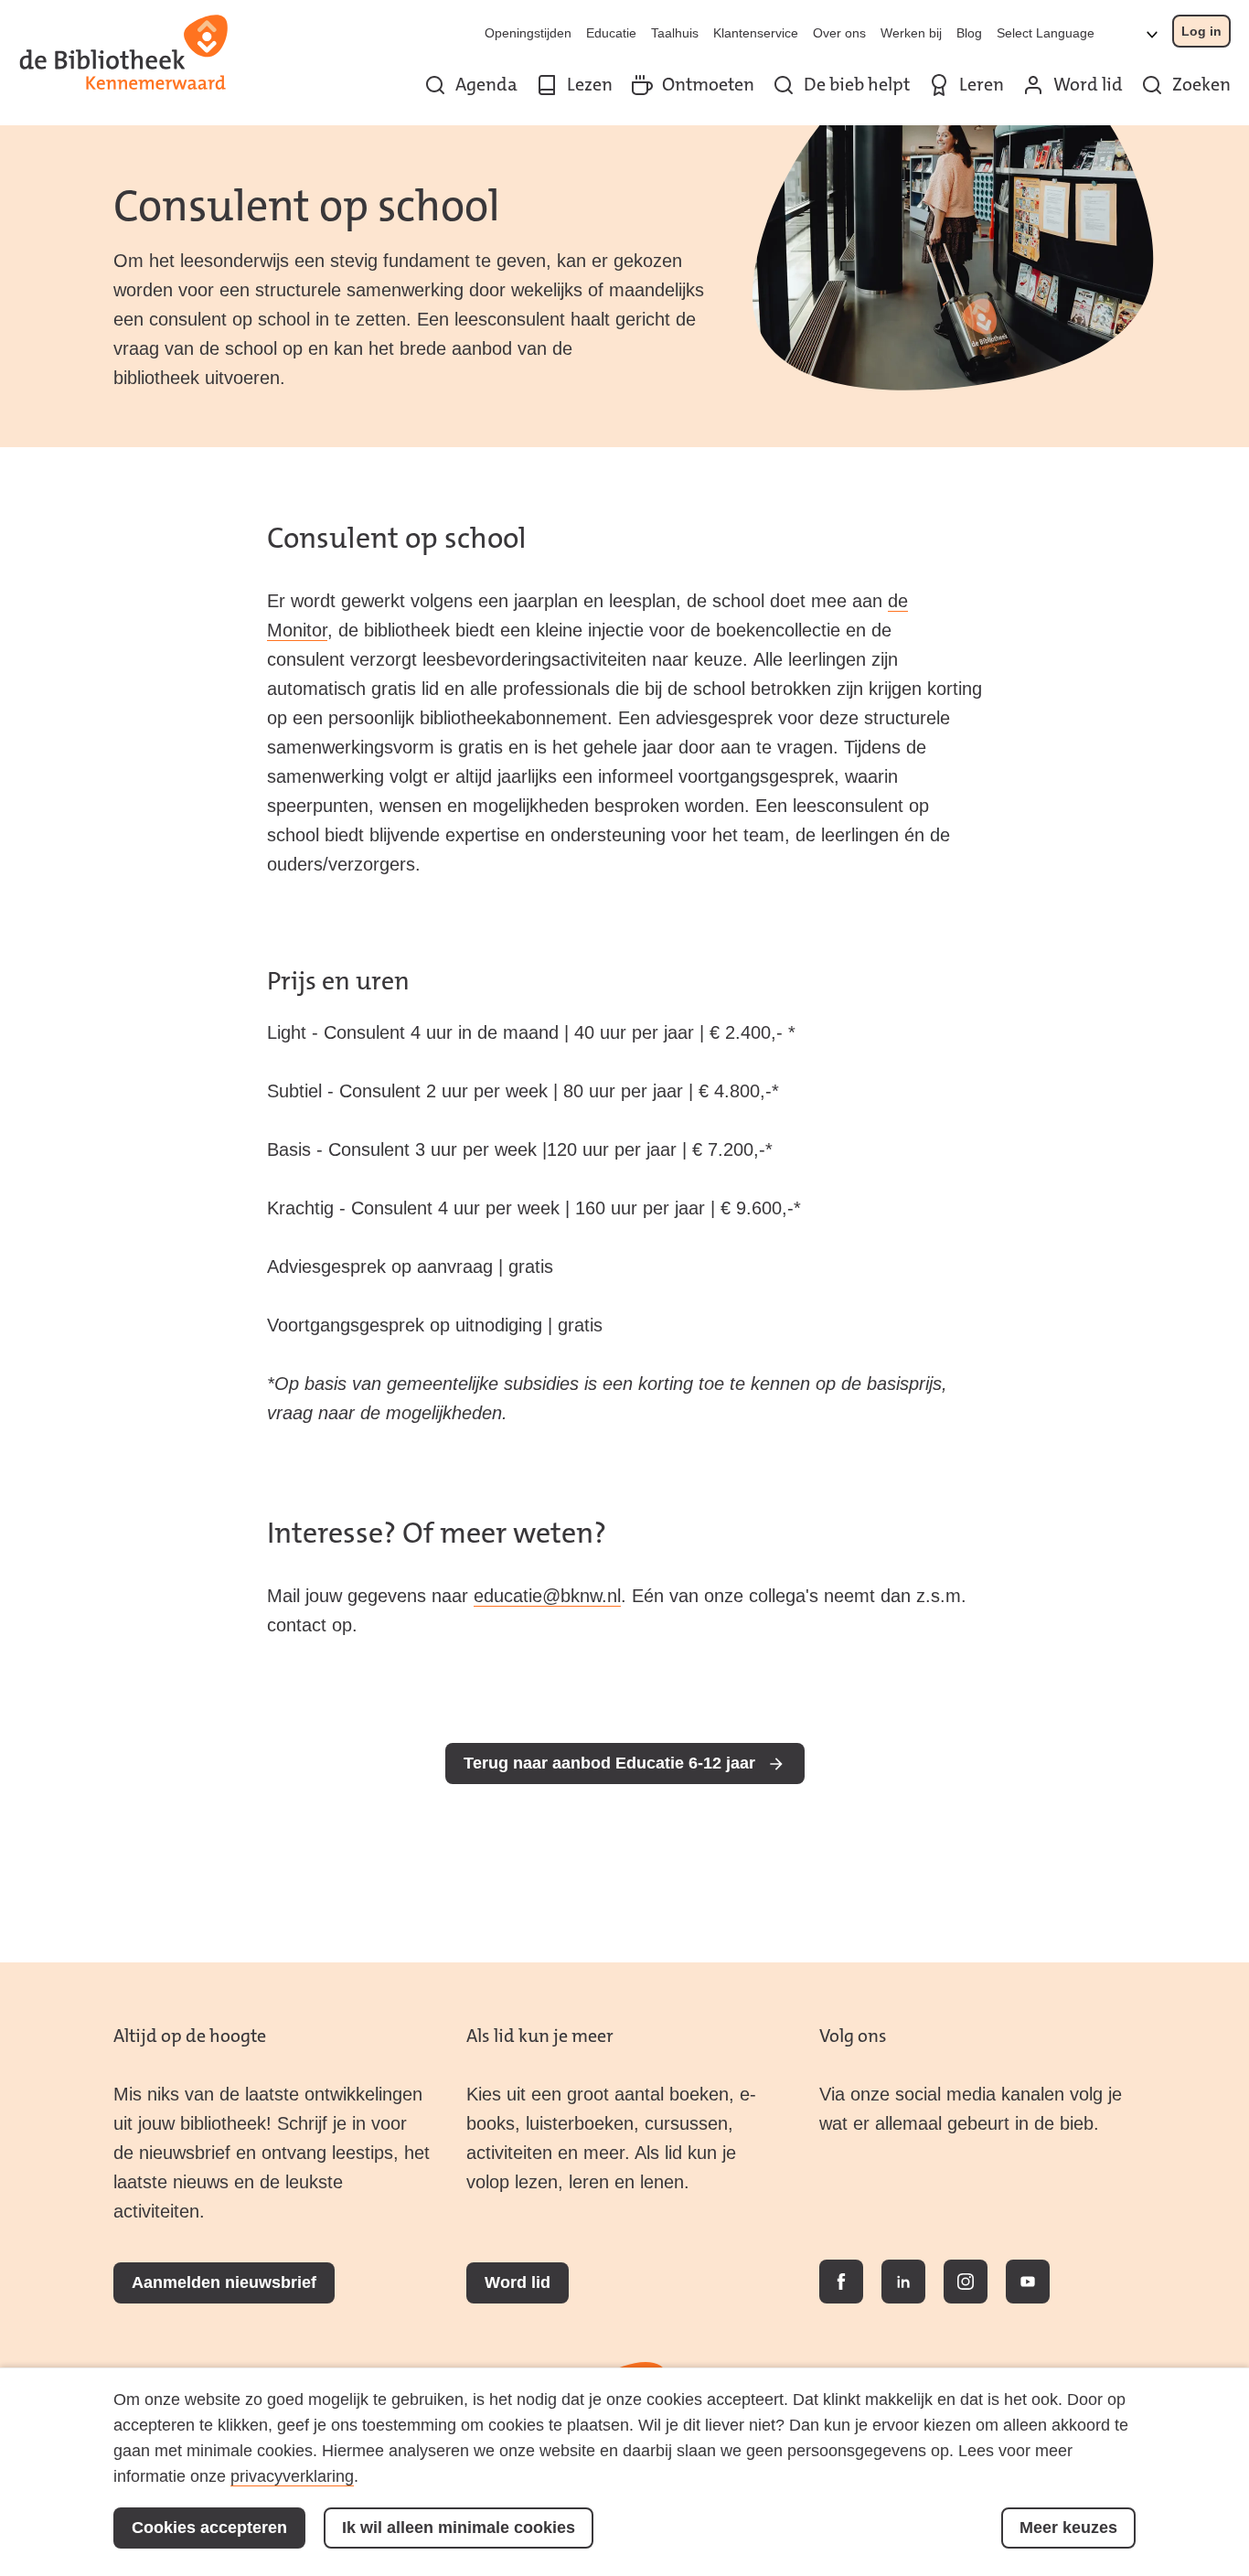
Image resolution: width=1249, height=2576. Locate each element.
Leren (982, 84)
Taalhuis (675, 33)
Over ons (839, 33)
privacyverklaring (292, 2476)
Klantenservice (756, 33)
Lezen (590, 84)
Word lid (1088, 84)
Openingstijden (528, 33)
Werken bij (911, 33)
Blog (969, 33)
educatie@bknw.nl (547, 1596)
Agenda (486, 84)
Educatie (611, 33)
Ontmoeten (708, 84)
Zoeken (1201, 84)
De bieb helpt (857, 84)
